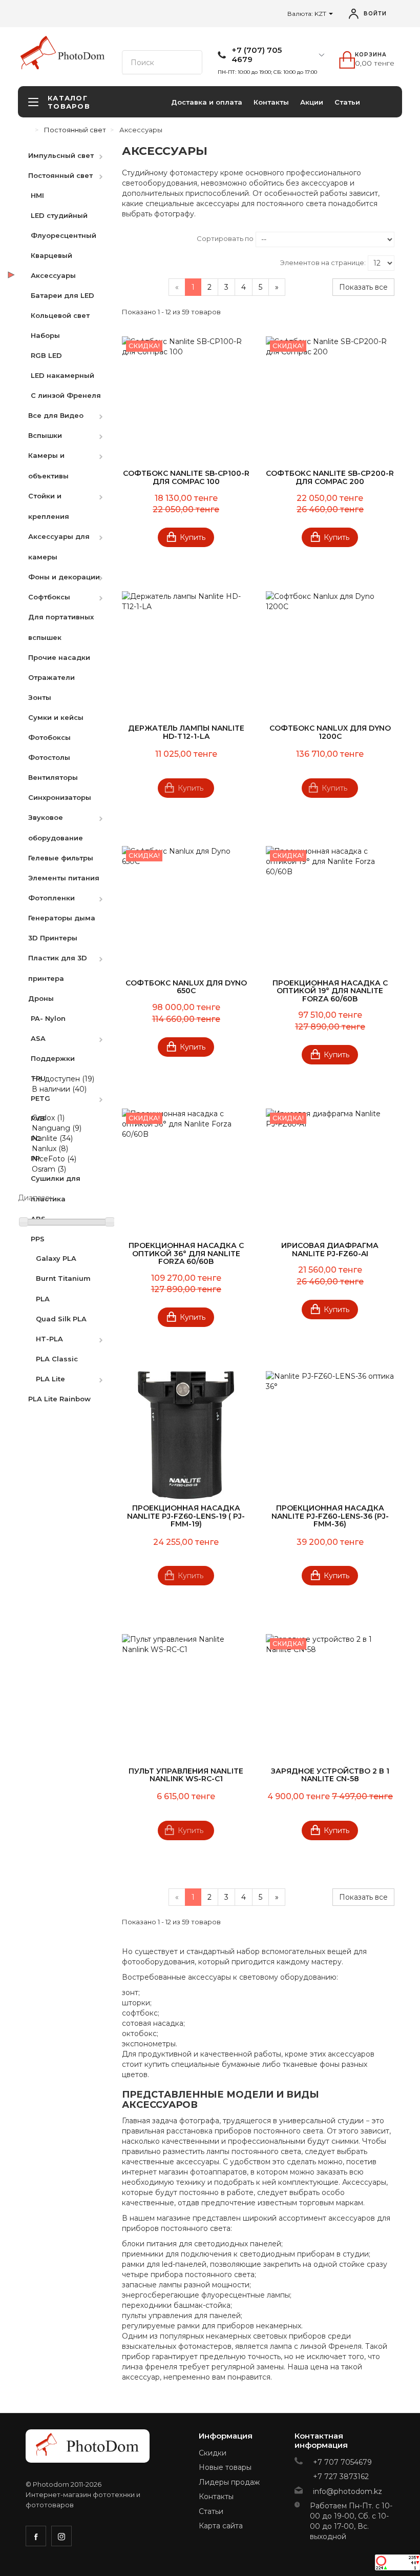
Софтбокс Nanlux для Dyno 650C (186, 987)
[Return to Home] (28, 130)
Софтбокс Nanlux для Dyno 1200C (330, 732)
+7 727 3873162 (341, 2477)
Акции (312, 102)
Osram (49, 1169)
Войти (375, 14)
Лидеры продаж (229, 2482)
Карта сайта (221, 2526)
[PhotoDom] (81, 56)
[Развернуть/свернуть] (106, 155)
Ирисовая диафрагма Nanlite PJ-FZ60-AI (330, 1249)
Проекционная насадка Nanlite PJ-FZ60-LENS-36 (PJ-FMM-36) (330, 1516)
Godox (48, 1118)
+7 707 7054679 (342, 2462)
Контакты (271, 102)
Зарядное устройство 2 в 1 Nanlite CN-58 (330, 1775)
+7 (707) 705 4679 (257, 55)
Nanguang (57, 1128)
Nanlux (50, 1149)
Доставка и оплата (207, 102)
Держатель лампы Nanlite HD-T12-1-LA (186, 732)
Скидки (213, 2453)
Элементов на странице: (323, 263)
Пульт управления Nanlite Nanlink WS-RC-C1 (186, 1775)
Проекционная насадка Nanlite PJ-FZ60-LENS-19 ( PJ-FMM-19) (186, 1516)
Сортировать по (225, 238)
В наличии (59, 1089)
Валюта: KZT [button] (308, 14)
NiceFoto (54, 1159)
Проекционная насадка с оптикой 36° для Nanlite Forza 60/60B (186, 1253)
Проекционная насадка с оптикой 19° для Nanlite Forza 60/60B (330, 991)
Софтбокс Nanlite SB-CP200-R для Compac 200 (330, 477)
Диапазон (36, 1198)
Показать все (363, 287)
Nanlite (52, 1138)
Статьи (347, 102)
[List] (147, 240)
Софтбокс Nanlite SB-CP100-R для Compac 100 (186, 477)
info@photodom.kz (348, 2491)
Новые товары (225, 2467)
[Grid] (130, 240)
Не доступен (63, 1079)
